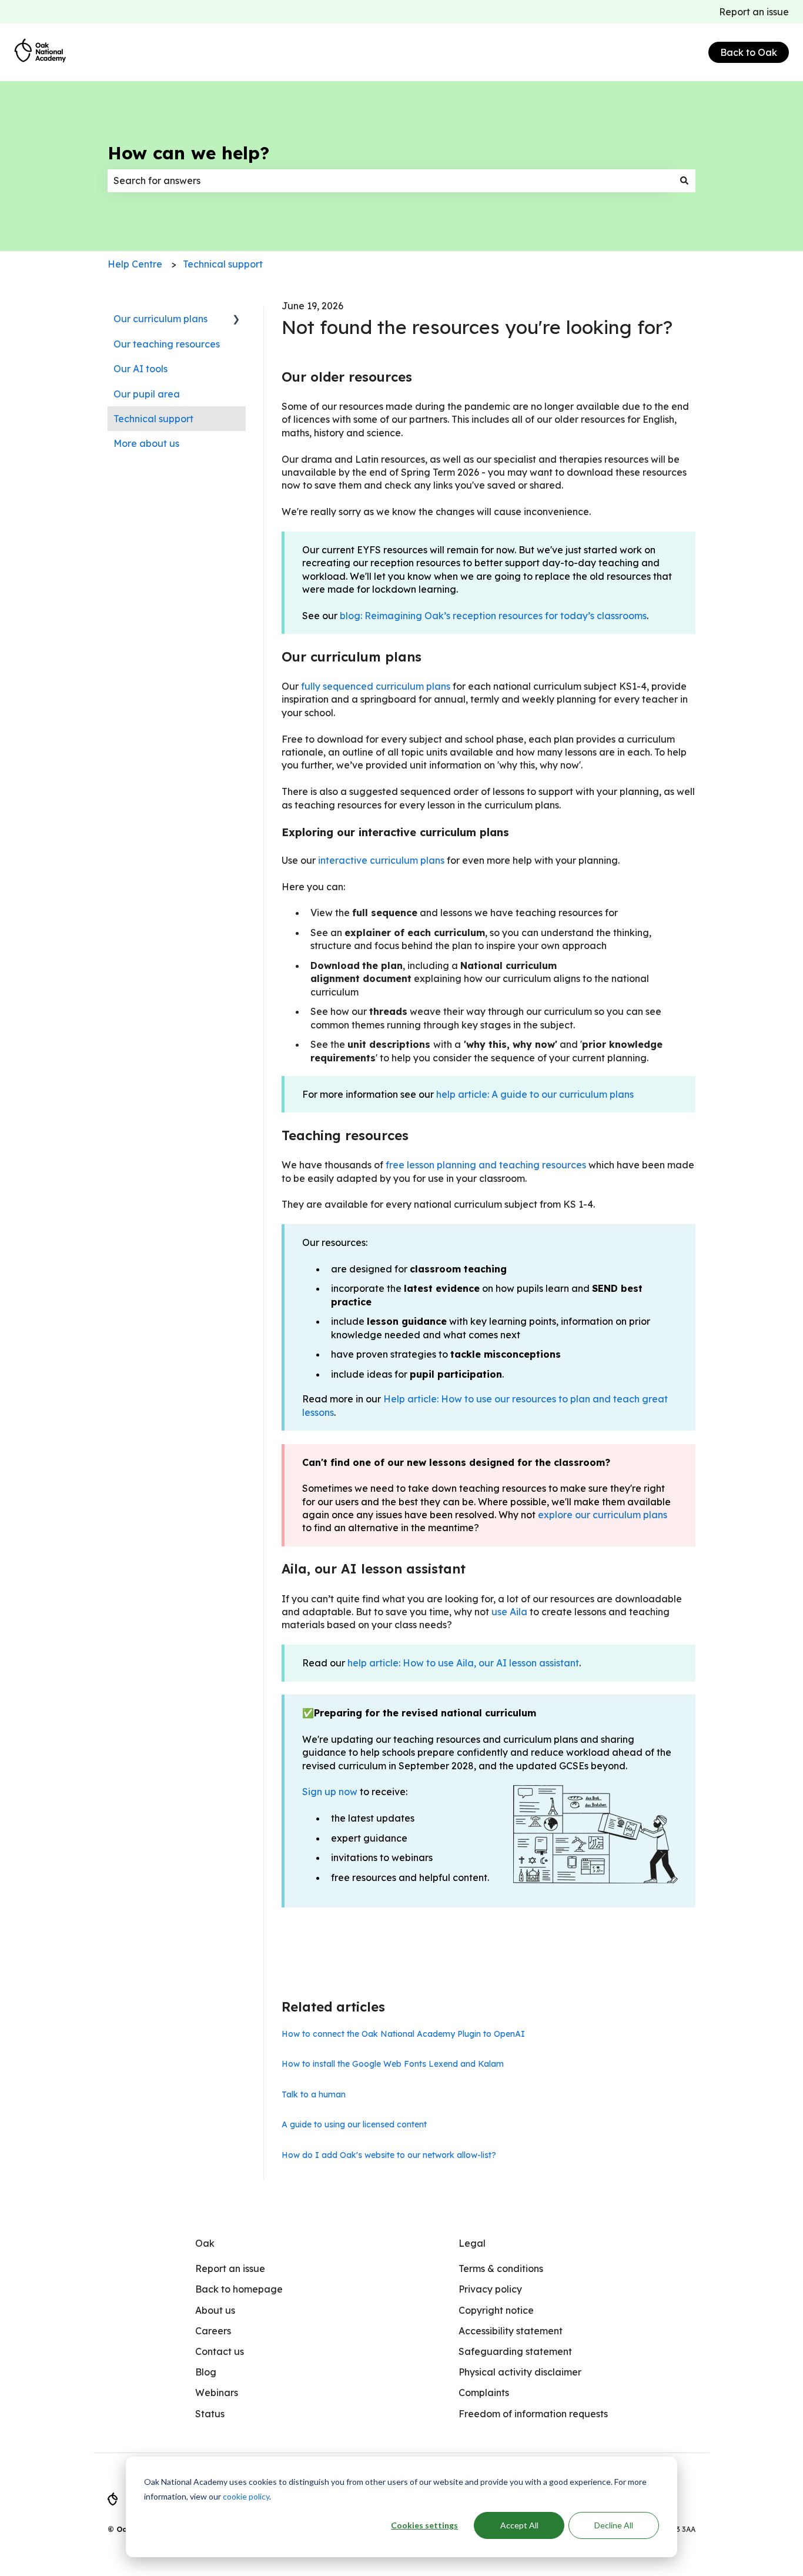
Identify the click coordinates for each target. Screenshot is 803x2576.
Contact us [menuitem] (220, 2351)
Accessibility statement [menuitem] (511, 2331)
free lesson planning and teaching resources (486, 1165)
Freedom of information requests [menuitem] (533, 2414)
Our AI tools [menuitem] (140, 369)
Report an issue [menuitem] (230, 2268)
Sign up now (330, 1792)
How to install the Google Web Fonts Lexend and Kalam (393, 2064)
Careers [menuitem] (213, 2331)
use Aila (509, 1612)
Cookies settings (424, 2525)
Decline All (614, 2525)
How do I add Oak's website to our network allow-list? (389, 2155)
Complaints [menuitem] (484, 2393)
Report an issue (754, 12)
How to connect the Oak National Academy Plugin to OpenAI (403, 2034)
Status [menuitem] (210, 2414)
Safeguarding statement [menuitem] (515, 2351)
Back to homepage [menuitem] (239, 2289)
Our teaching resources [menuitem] (167, 344)
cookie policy (246, 2496)
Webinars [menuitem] (217, 2393)
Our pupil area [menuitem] (147, 394)
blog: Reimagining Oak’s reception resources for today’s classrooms (493, 616)
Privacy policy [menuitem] (490, 2289)
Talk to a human (314, 2094)
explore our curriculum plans (603, 1515)
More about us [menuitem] (146, 443)
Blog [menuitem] (206, 2372)
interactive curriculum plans (381, 860)
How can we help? (188, 153)
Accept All (519, 2525)
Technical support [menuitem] (153, 419)
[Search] (684, 181)
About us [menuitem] (215, 2310)
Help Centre (135, 264)
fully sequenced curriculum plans (376, 686)
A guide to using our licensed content (354, 2124)
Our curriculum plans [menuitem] (160, 319)
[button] (236, 320)
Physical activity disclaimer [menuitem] (520, 2372)
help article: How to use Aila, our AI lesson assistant (463, 1663)
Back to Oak (749, 52)
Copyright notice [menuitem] (496, 2310)
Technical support (223, 264)
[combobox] (390, 181)
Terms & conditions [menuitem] (501, 2268)
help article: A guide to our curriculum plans (535, 1094)
